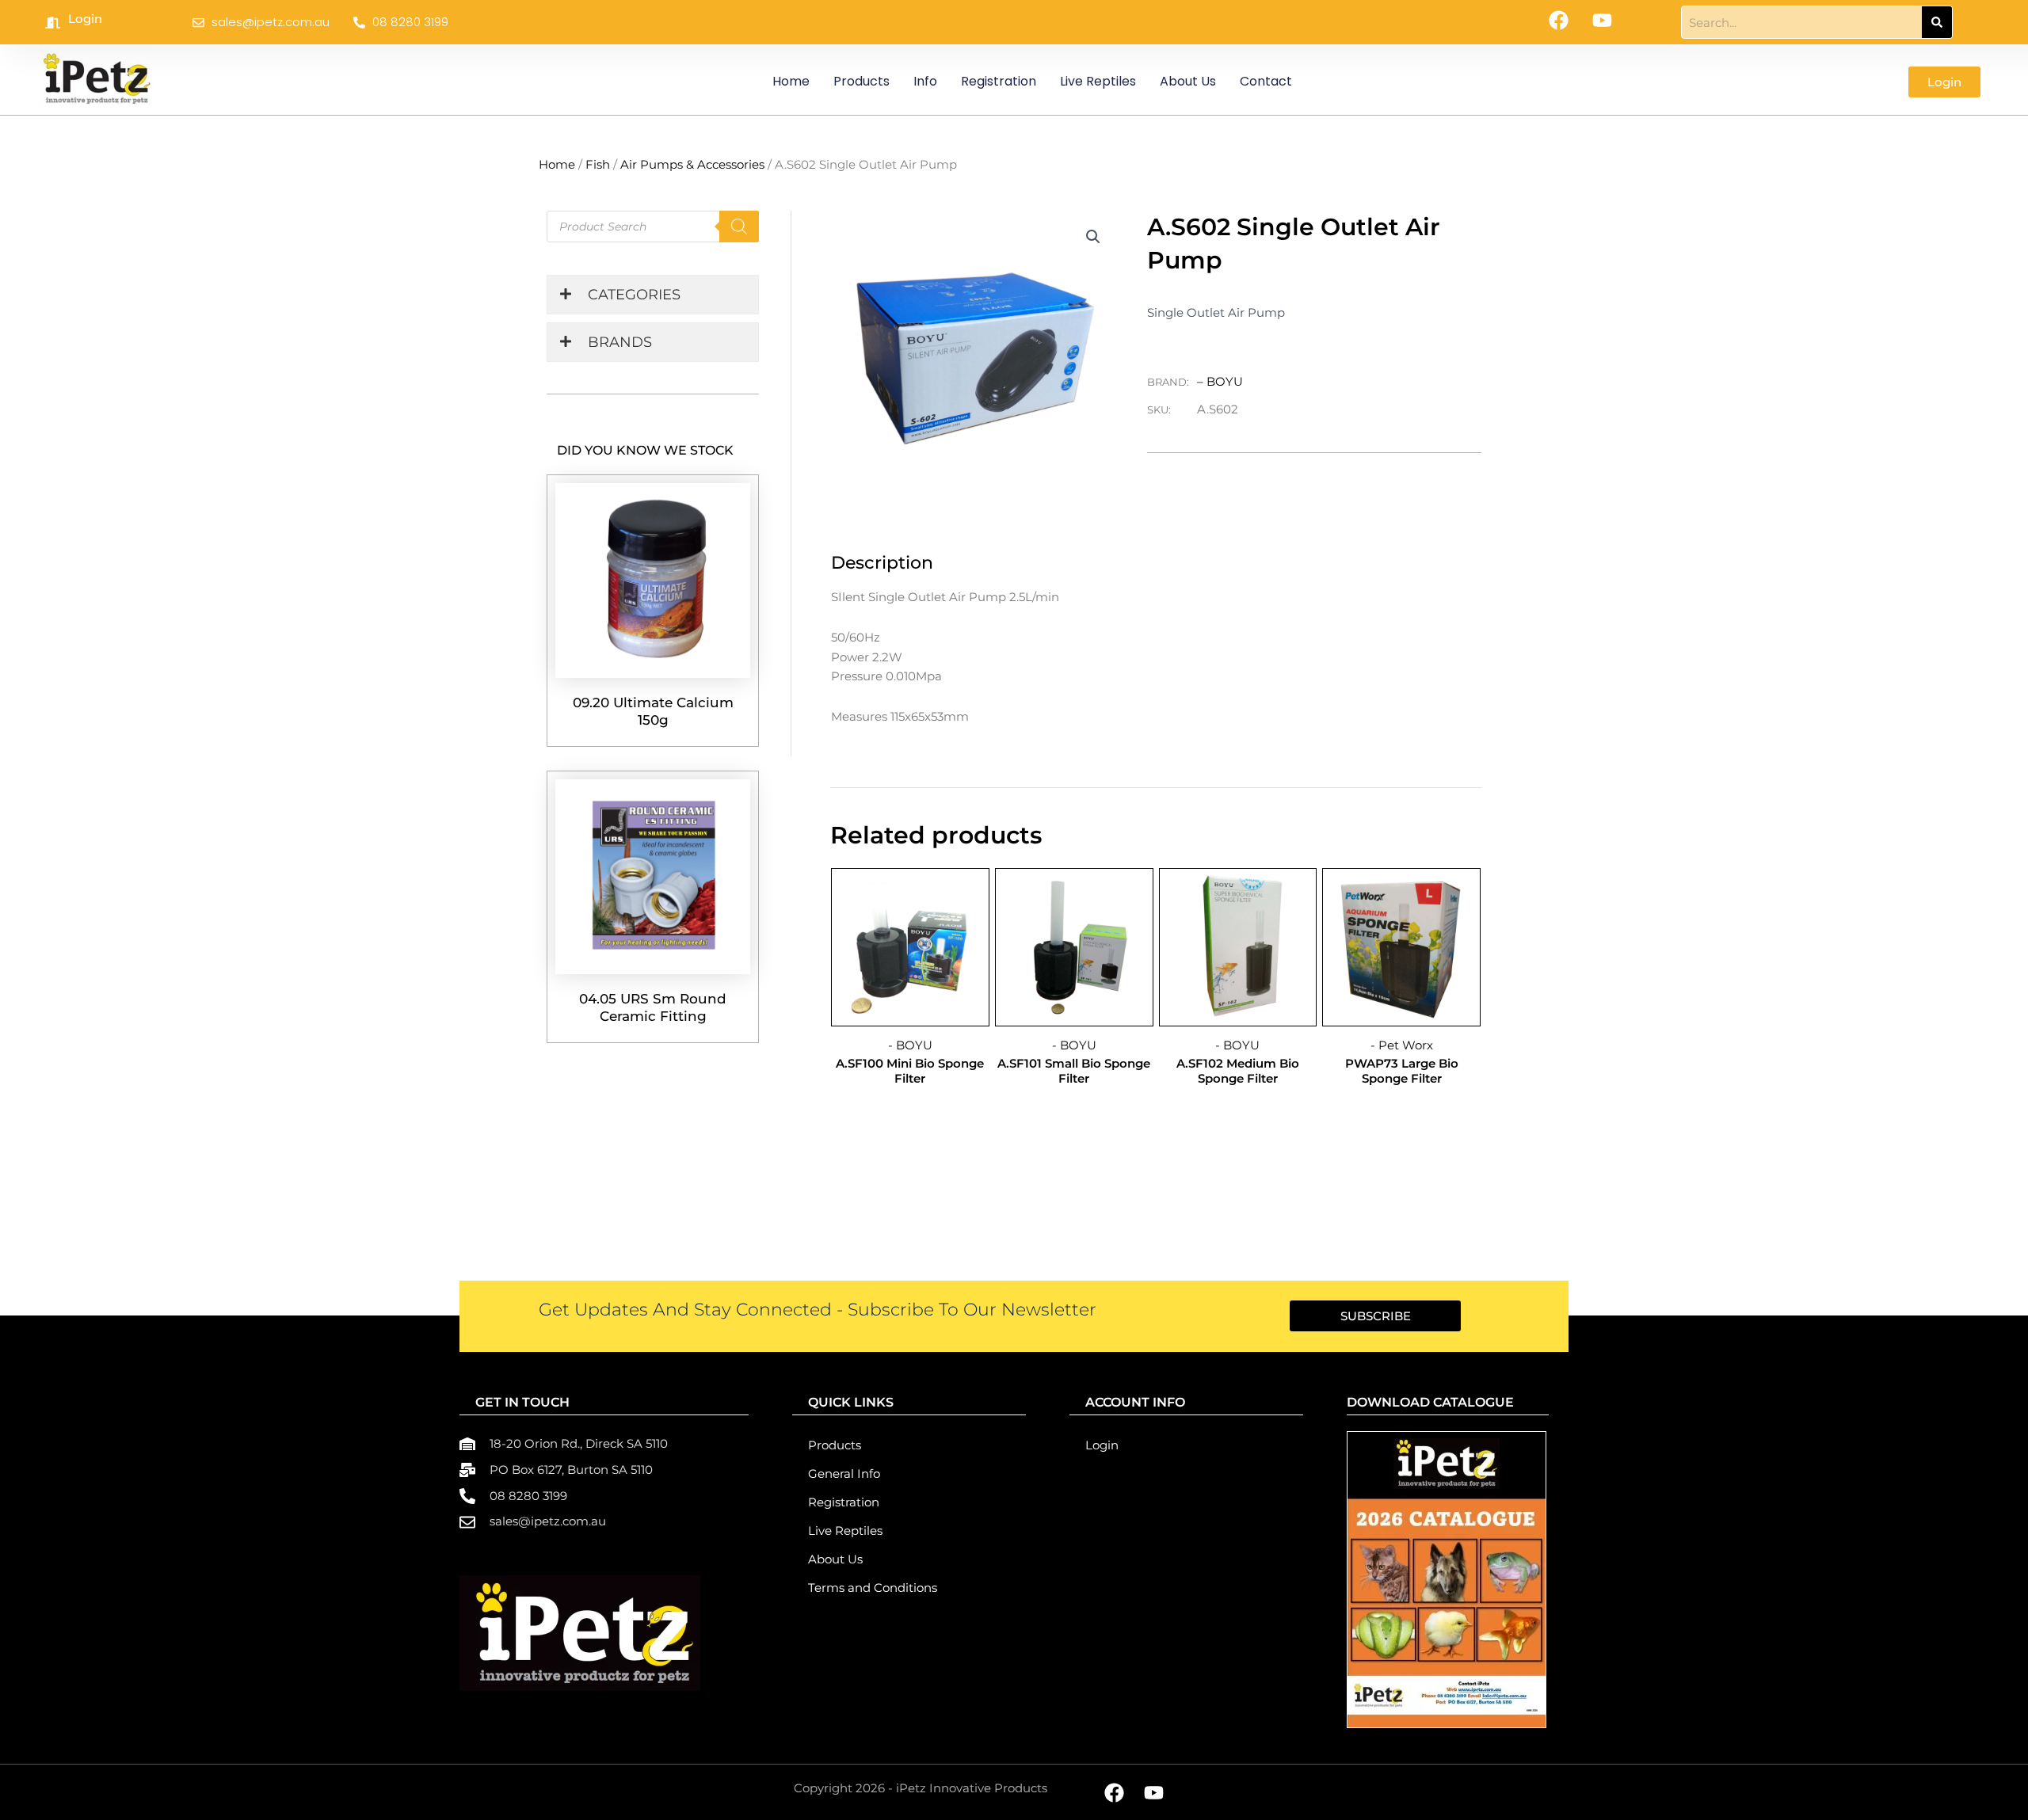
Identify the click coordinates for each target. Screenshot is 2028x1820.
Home (791, 81)
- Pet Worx (1402, 1045)
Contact (1266, 81)
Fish (598, 164)
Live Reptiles (1098, 81)
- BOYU (910, 1045)
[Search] (1937, 22)
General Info (844, 1474)
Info (925, 81)
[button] (1093, 237)
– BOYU (1220, 381)
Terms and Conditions (873, 1588)
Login (85, 19)
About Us (1188, 81)
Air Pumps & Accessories (692, 164)
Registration (999, 81)
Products (862, 81)
